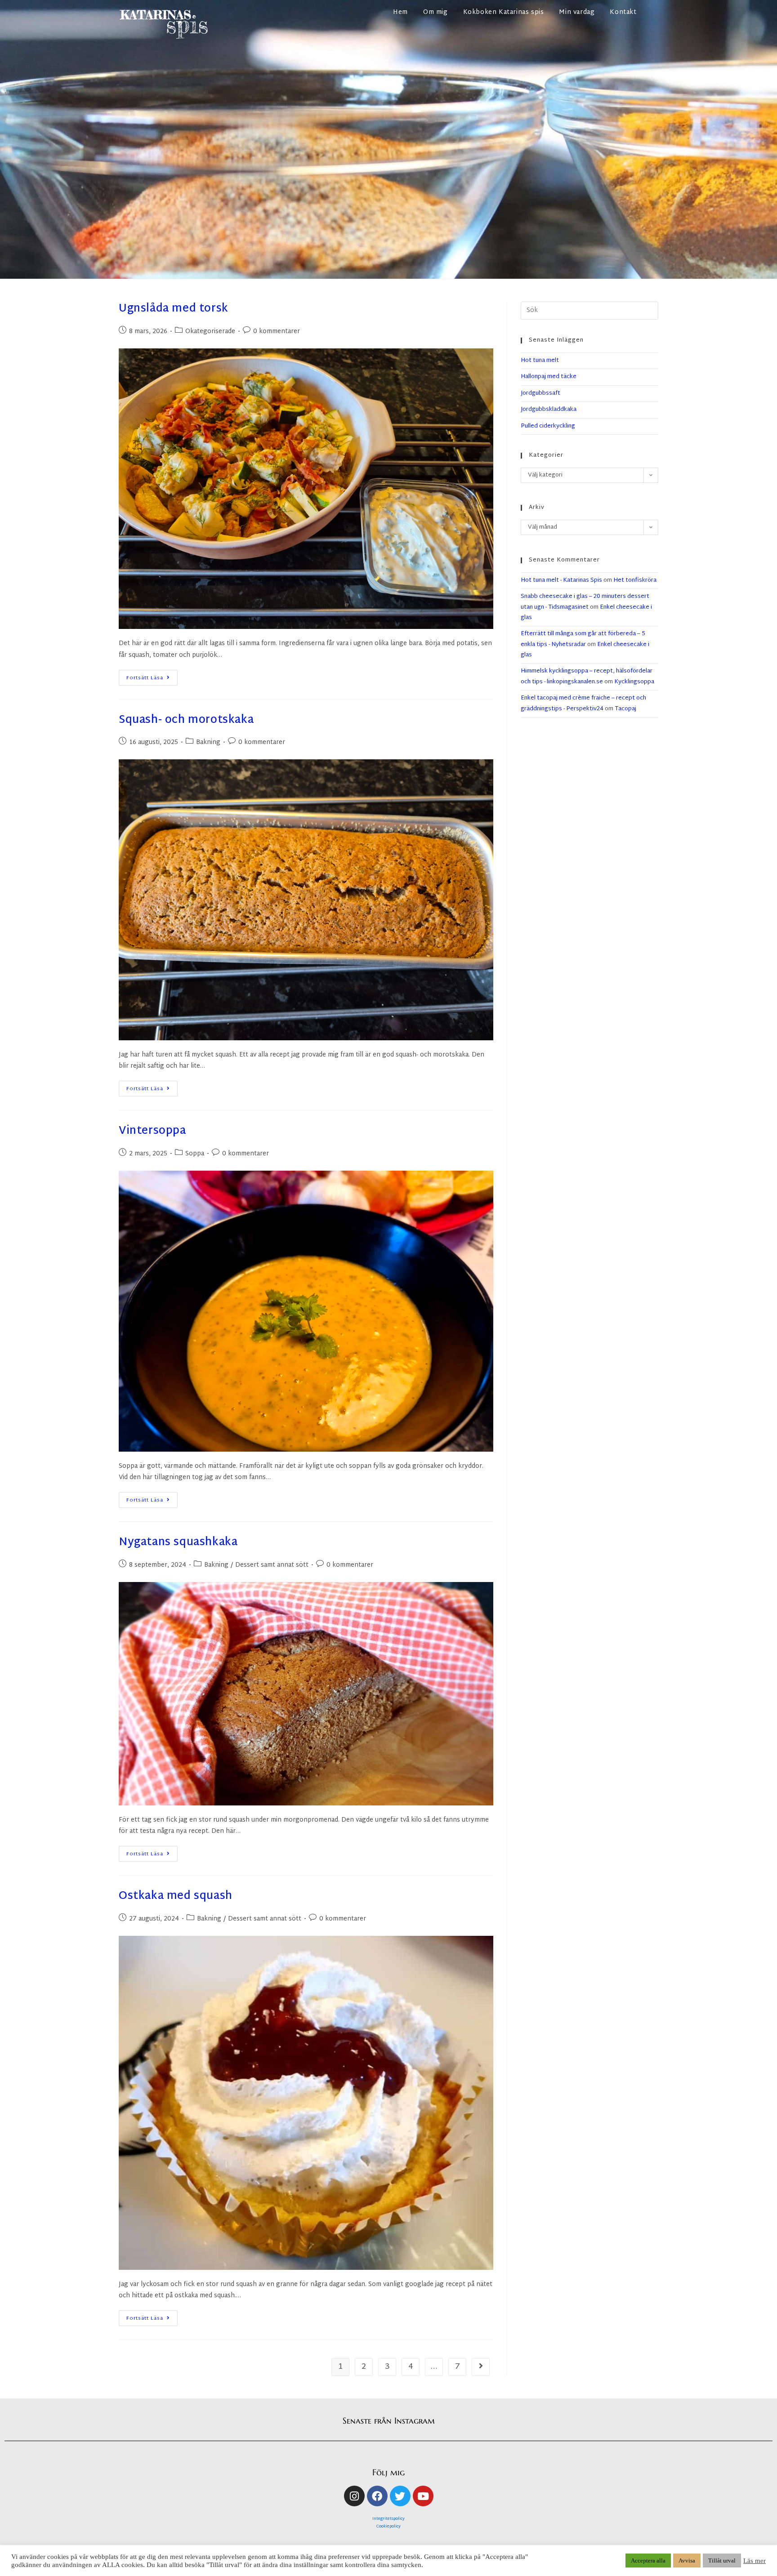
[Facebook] (377, 2496)
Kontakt (623, 12)
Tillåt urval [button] (722, 2560)
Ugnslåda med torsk (174, 309)
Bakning (208, 742)
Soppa (195, 1154)
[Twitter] (400, 2496)
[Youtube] (423, 2496)
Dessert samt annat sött (272, 1565)
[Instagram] (354, 2496)
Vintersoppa (152, 1131)
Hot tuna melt (540, 361)
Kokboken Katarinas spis (504, 12)
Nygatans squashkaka (178, 1542)
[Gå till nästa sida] (481, 2367)
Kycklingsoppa (634, 682)
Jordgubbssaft (540, 393)
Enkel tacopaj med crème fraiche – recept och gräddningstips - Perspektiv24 (583, 703)
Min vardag (577, 12)
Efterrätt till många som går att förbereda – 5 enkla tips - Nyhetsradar (583, 639)
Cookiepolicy (388, 2527)
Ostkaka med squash (176, 1896)
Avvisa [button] (687, 2560)
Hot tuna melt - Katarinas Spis (561, 580)
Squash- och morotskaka (186, 720)
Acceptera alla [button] (648, 2560)
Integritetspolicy (388, 2519)
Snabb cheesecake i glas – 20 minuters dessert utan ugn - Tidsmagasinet (585, 602)
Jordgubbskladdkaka (549, 410)
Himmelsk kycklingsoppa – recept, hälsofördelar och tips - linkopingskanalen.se (587, 676)
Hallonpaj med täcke (549, 377)
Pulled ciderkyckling (548, 426)
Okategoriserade (210, 332)
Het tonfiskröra (635, 580)
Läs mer (755, 2561)
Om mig (435, 12)
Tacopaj (625, 709)
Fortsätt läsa (152, 676)
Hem (400, 12)
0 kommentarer (277, 332)
